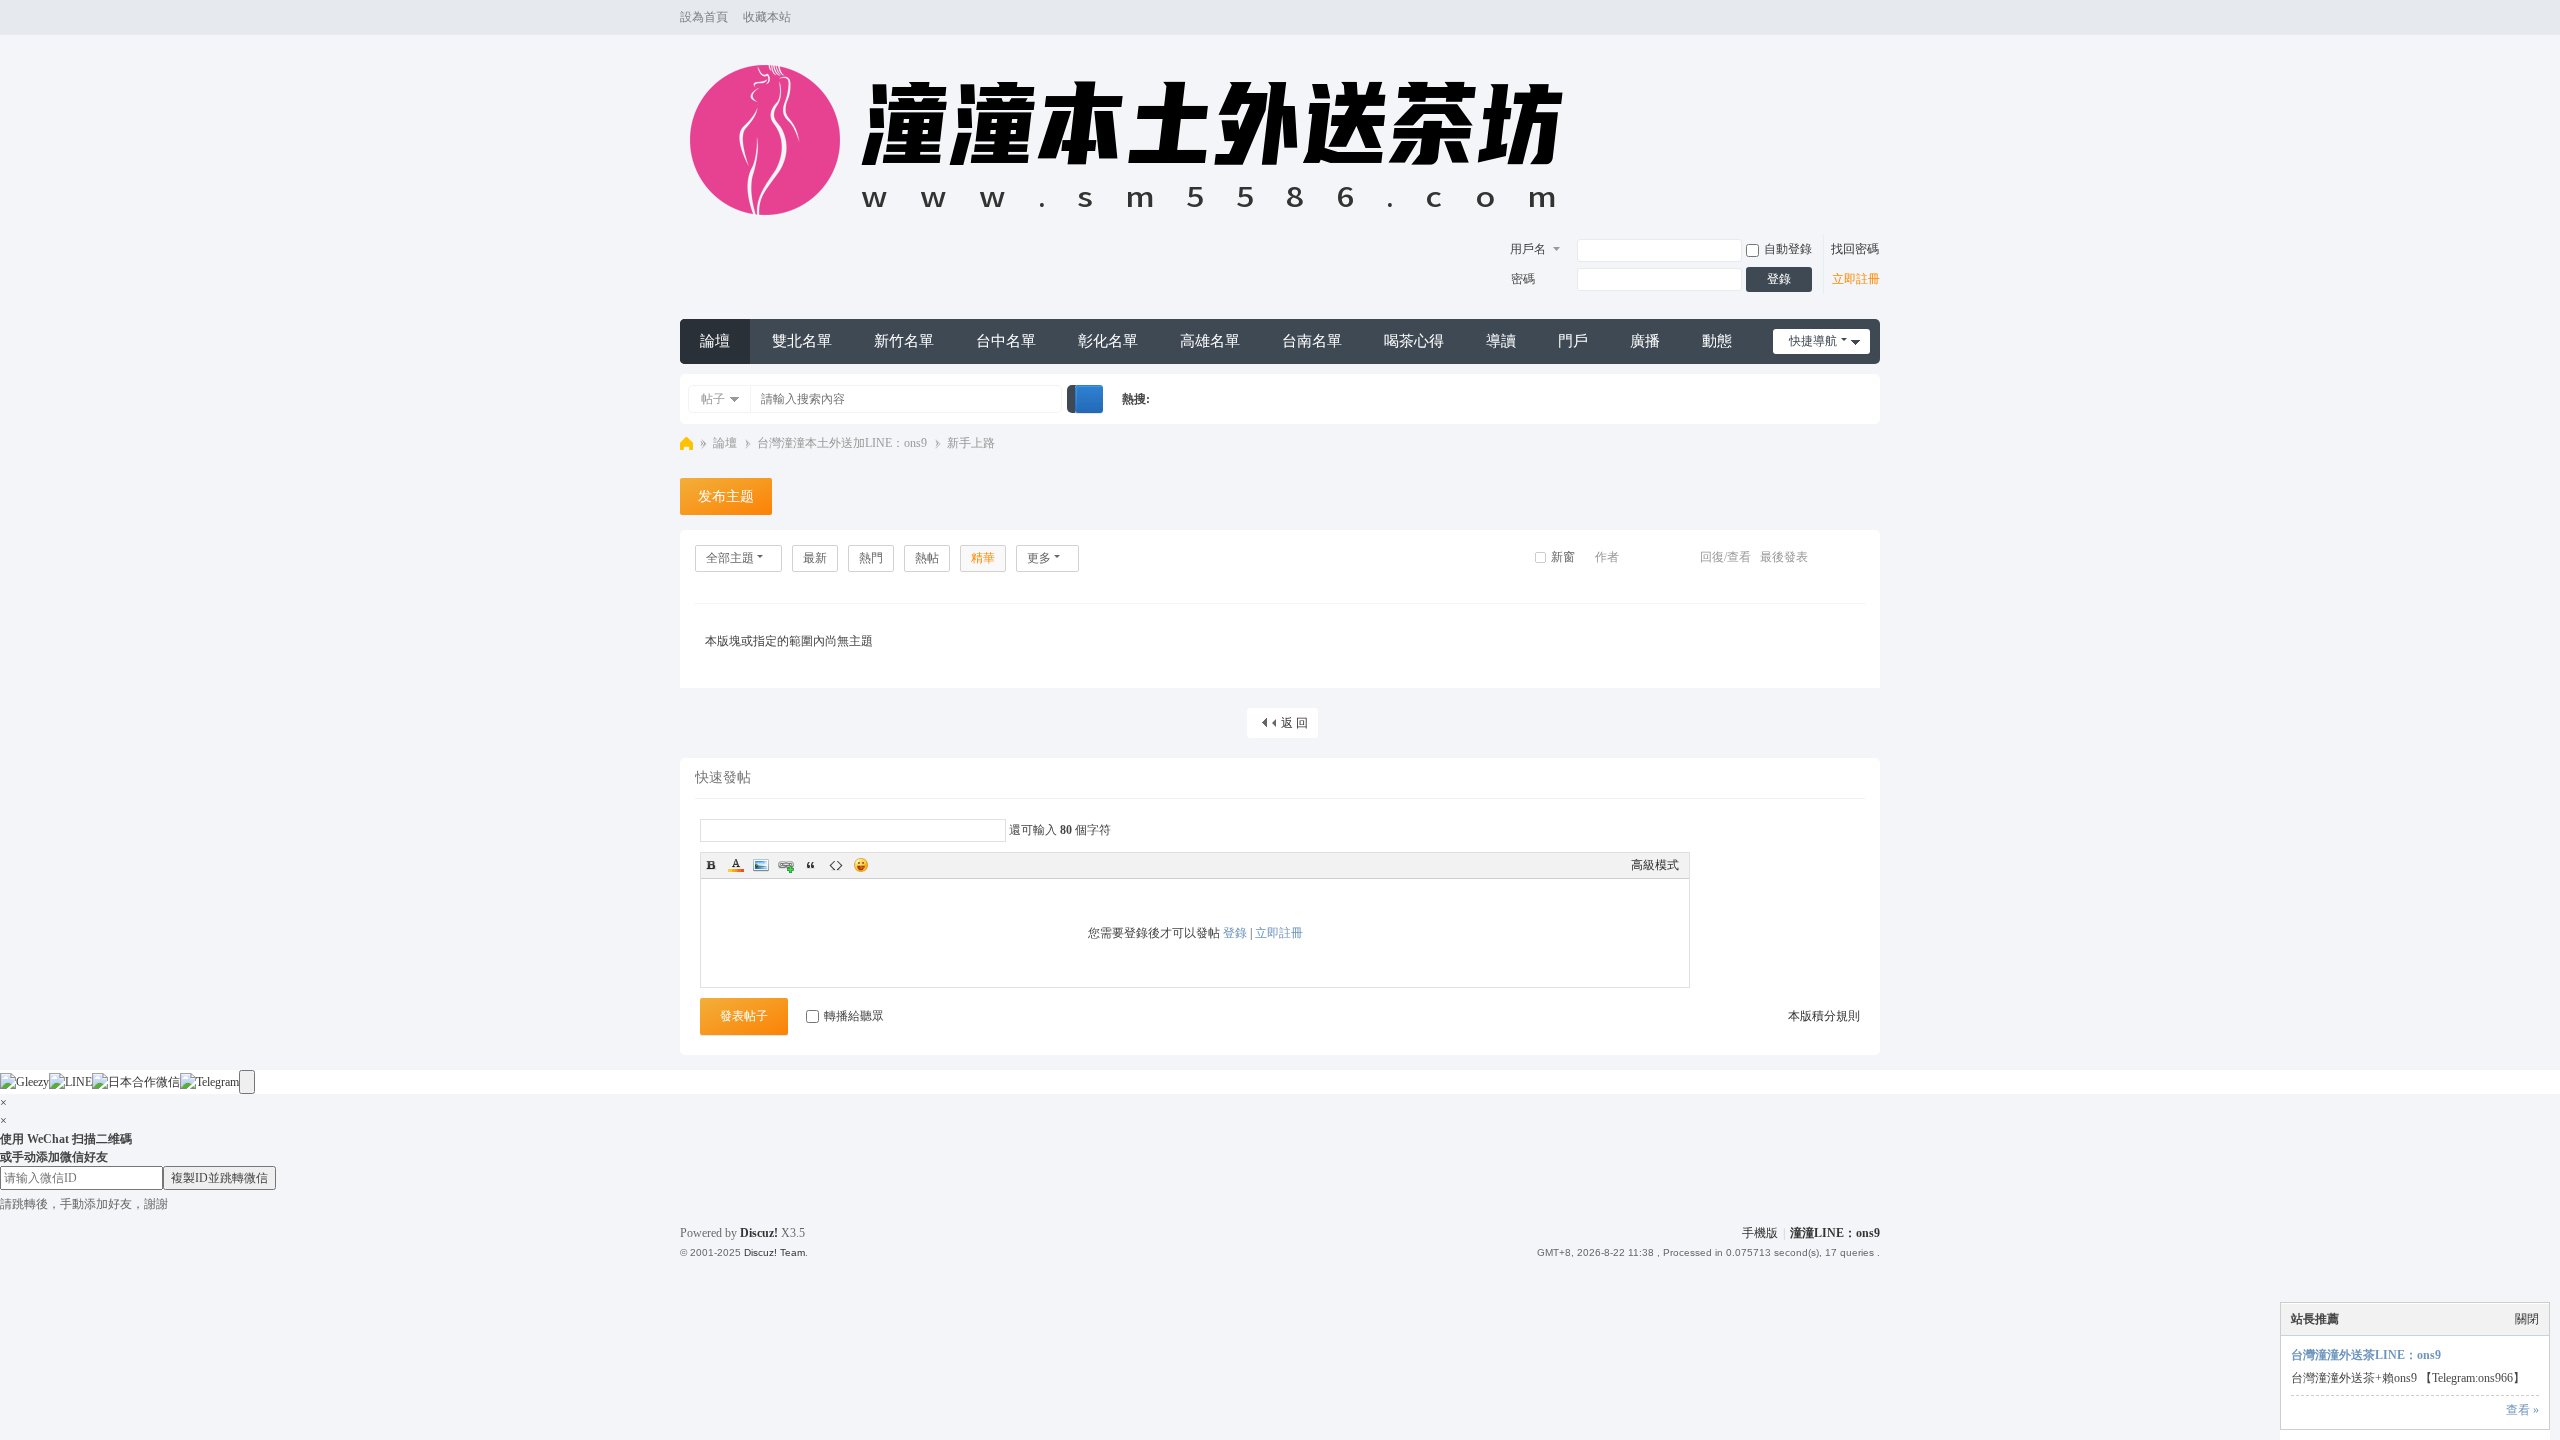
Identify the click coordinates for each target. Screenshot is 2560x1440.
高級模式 (1655, 865)
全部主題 (730, 558)
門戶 (1573, 341)
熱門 (871, 558)
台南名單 (1312, 341)
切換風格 (1871, 26)
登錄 (1779, 279)
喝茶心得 (1414, 341)
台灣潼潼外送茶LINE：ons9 (2366, 1355)
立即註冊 (1856, 279)
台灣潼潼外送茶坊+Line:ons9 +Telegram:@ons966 (686, 443)
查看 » (2522, 1410)
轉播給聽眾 (854, 1016)
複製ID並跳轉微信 (219, 1178)
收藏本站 (767, 17)
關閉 (2527, 1319)
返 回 (1294, 723)
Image (761, 865)
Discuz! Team (774, 1252)
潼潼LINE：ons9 (1835, 1233)
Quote (811, 865)
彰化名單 (1108, 341)
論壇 (715, 341)
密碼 (1523, 279)
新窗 (1563, 557)
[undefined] (247, 1082)
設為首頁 (704, 17)
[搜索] (1089, 399)
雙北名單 (802, 341)
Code (836, 865)
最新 (815, 558)
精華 (983, 558)
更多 (1039, 558)
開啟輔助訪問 (1852, 18)
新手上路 (971, 443)
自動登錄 (1788, 249)
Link (786, 865)
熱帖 (927, 558)
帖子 (713, 399)
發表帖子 (744, 1016)
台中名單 (1006, 341)
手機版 (1760, 1233)
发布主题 (726, 496)
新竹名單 (904, 341)
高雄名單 (1210, 341)
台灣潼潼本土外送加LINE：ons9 (842, 443)
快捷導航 (1813, 341)
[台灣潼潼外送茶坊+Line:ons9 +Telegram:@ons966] (1136, 226)
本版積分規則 (1824, 1016)
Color (736, 865)
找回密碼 (1855, 249)
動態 (1717, 341)
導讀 (1501, 341)
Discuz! (759, 1233)
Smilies (861, 865)
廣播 (1645, 341)
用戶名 (1528, 249)
